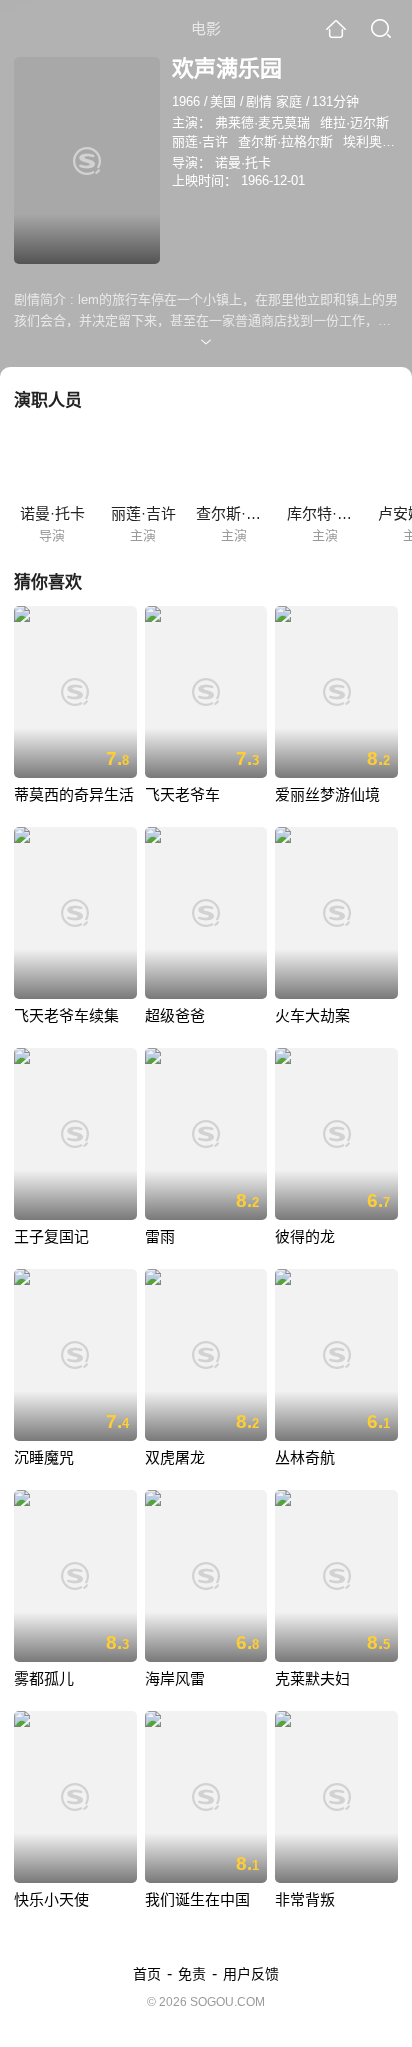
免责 (192, 1974)
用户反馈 (251, 1974)
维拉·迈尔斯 (354, 122)
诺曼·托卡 (243, 162)
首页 (147, 1974)
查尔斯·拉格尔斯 (285, 141)
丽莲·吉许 (200, 141)
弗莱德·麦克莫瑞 (262, 122)
